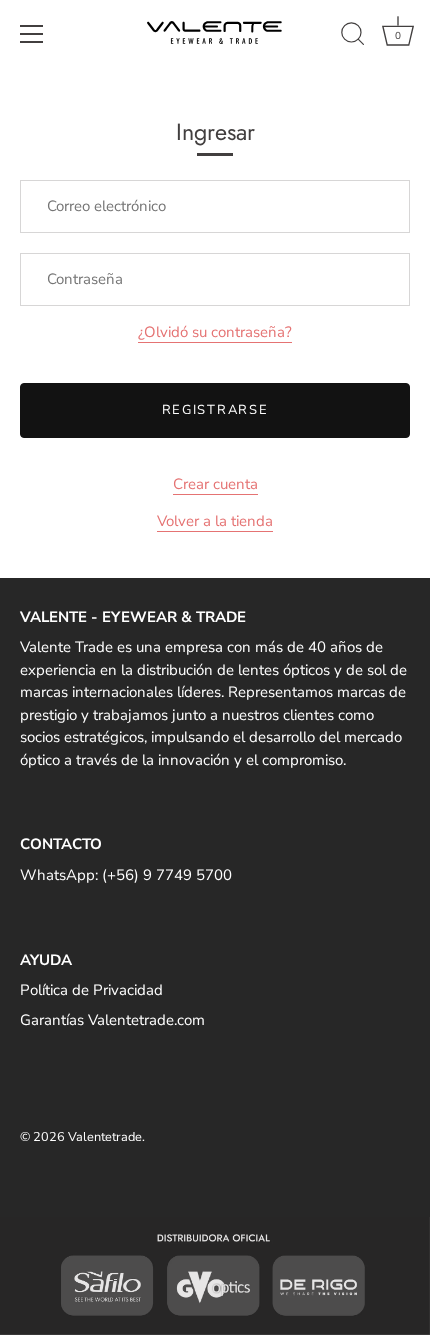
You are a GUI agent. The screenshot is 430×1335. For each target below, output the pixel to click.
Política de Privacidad (91, 990)
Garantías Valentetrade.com (112, 1020)
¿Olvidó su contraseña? (215, 332)
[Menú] (32, 34)
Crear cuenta (215, 484)
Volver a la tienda (215, 521)
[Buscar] (353, 37)
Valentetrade (105, 1137)
